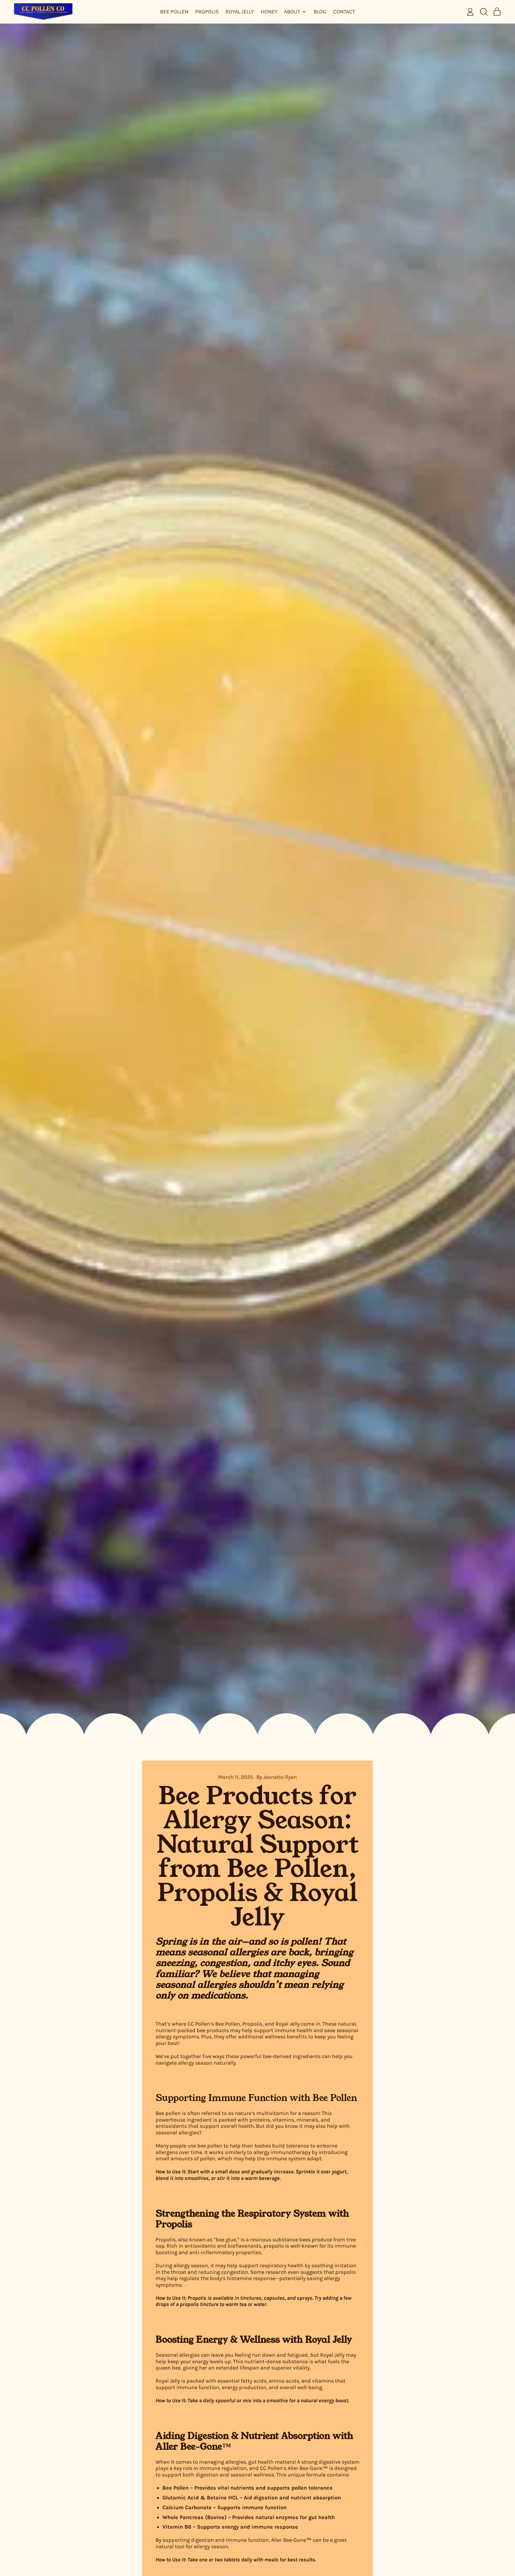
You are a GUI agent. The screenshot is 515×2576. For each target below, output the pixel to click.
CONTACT (344, 12)
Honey (269, 12)
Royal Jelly (240, 12)
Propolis (207, 12)
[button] (484, 12)
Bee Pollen (174, 12)
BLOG (320, 12)
